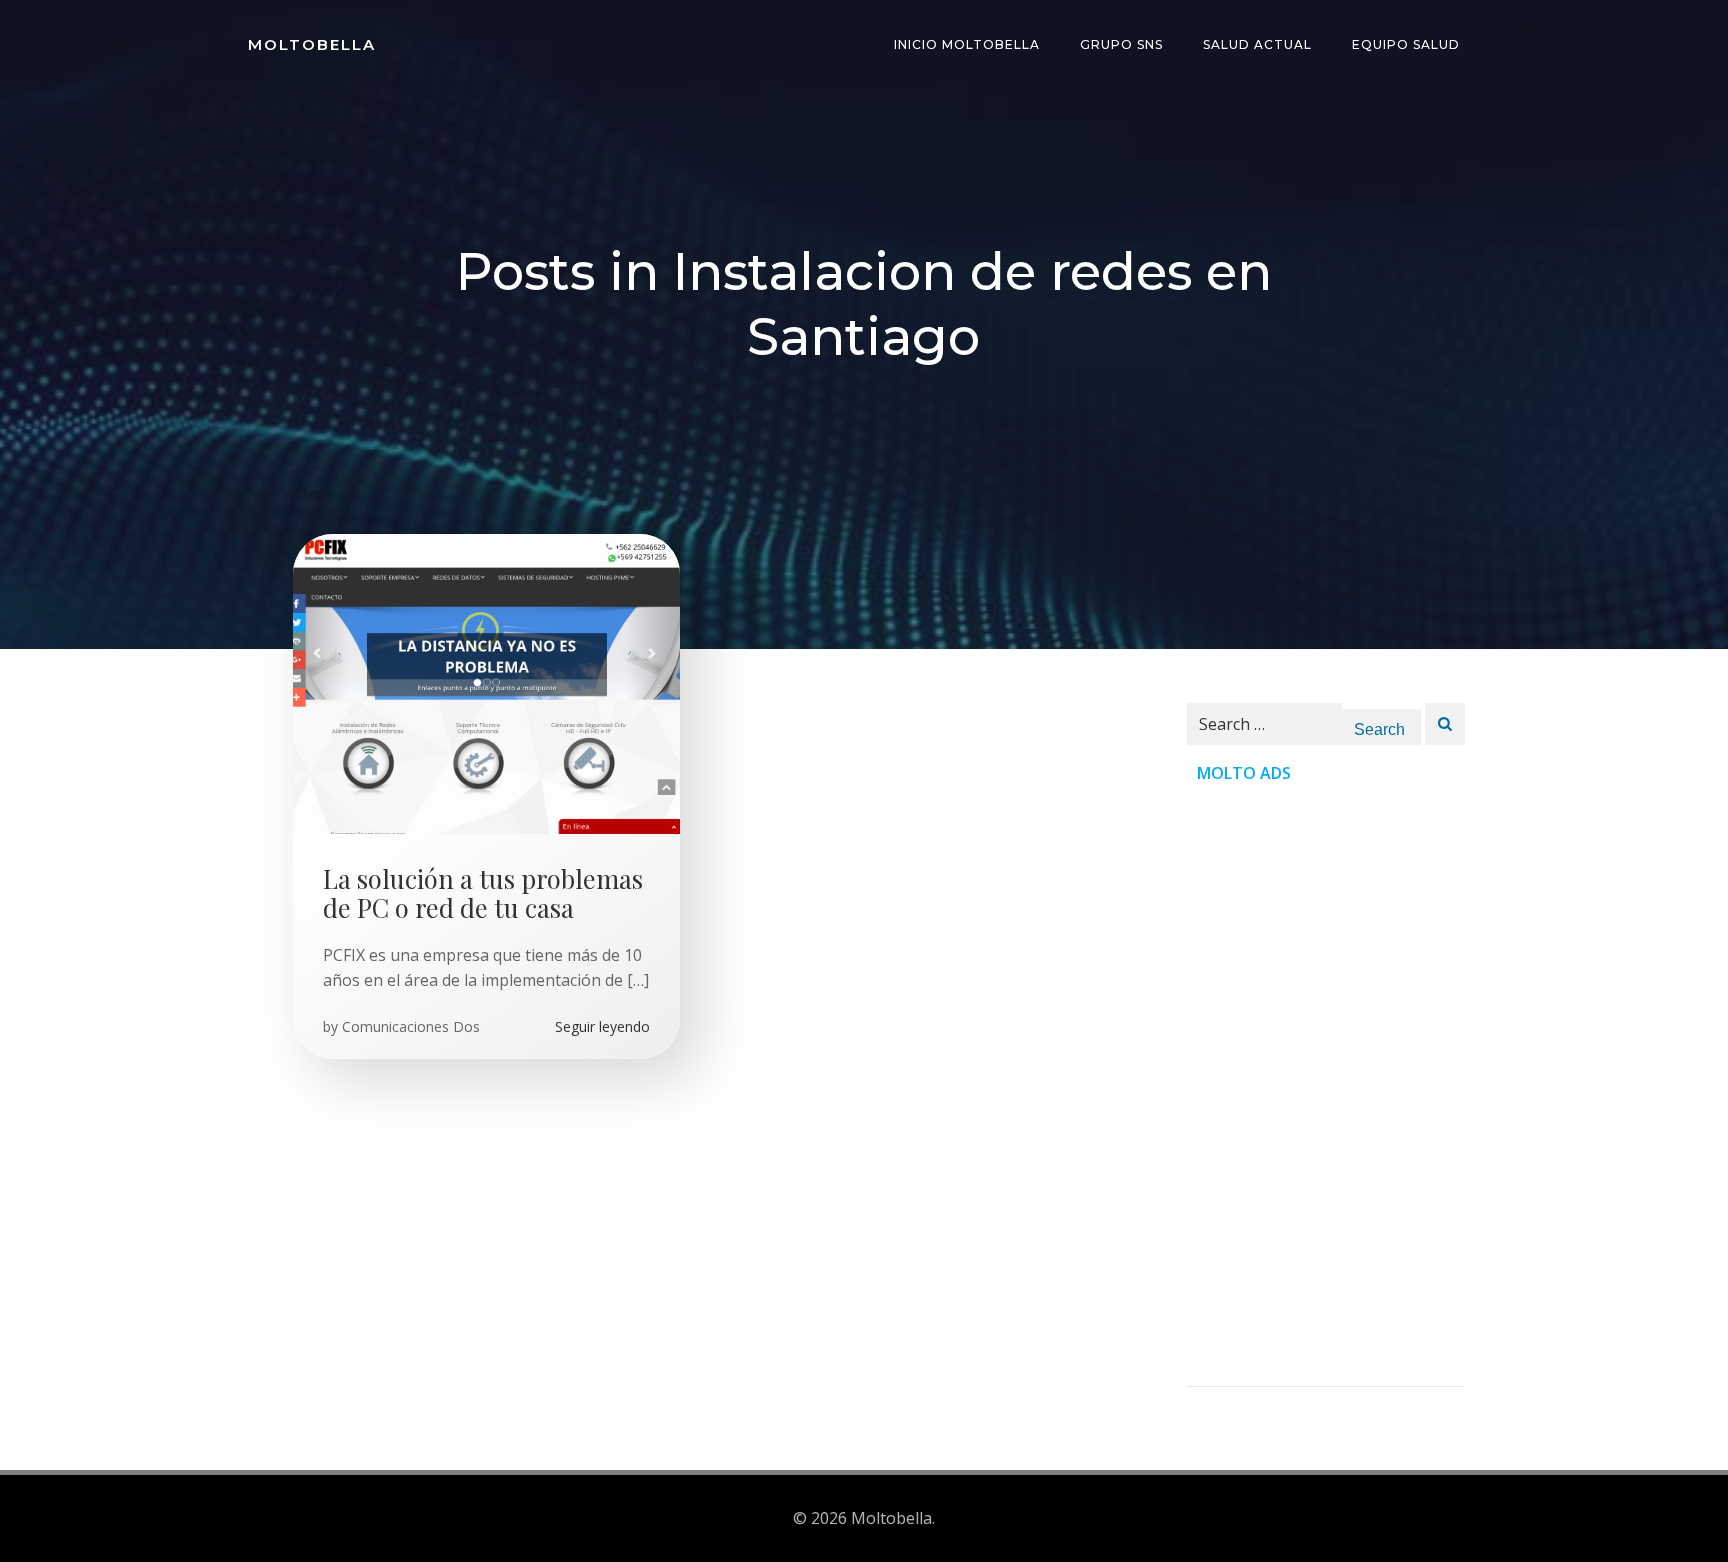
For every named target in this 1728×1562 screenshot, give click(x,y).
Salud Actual (1257, 44)
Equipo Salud (1406, 44)
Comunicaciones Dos (411, 1026)
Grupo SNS (1121, 44)
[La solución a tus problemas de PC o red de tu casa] (486, 682)
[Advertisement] (1326, 1086)
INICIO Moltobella (967, 44)
